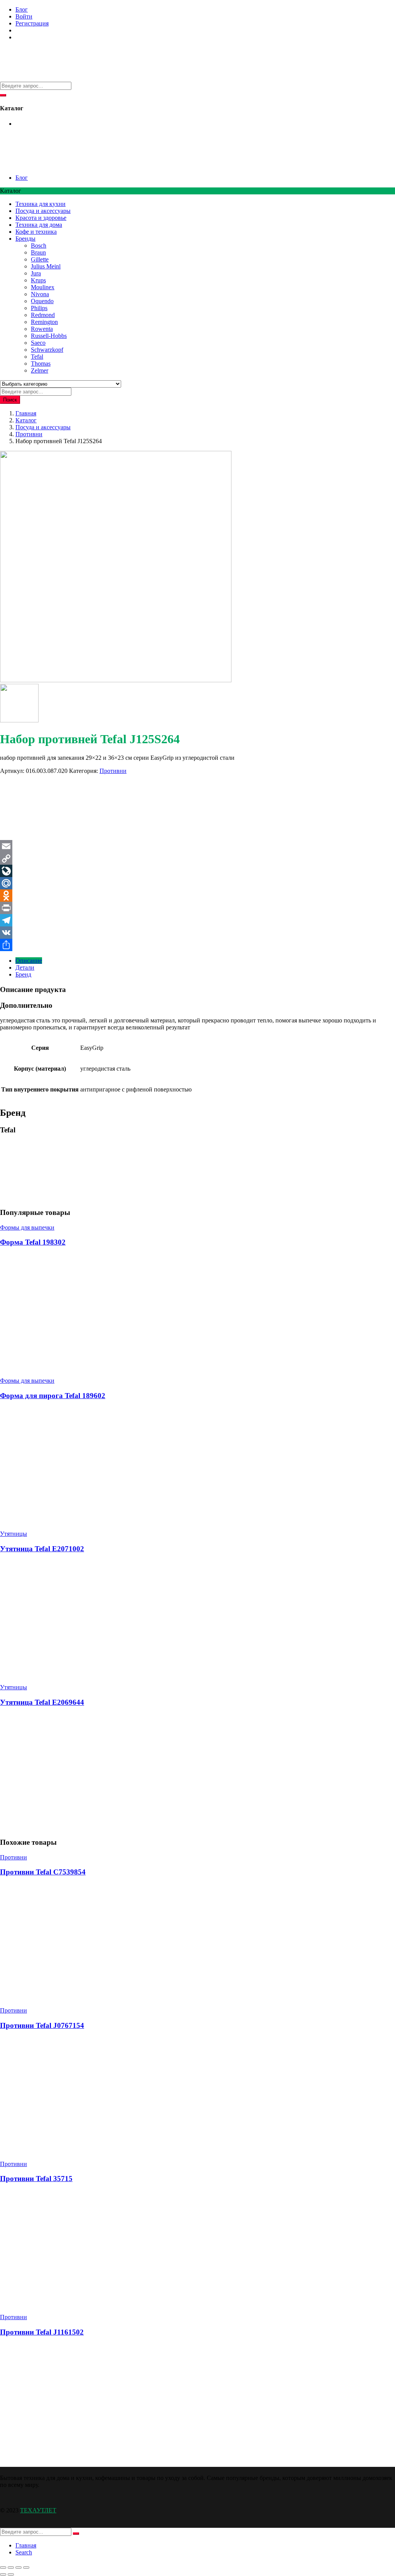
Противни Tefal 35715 (36, 2179)
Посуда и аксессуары (43, 211)
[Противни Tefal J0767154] (58, 2151)
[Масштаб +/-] (3, 2568)
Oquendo (42, 301)
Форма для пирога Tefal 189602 (53, 1396)
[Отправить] (197, 945)
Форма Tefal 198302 (33, 1242)
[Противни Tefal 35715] (58, 2304)
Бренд (23, 974)
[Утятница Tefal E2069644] (116, 1827)
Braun (38, 252)
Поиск (10, 400)
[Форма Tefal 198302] (58, 1367)
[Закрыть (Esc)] (26, 2568)
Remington (44, 322)
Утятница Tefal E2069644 (42, 1702)
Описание (29, 961)
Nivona (40, 294)
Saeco (38, 343)
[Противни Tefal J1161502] (116, 2457)
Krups (38, 280)
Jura (36, 273)
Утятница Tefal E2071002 (42, 1549)
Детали (25, 967)
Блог (22, 9)
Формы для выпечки (27, 1227)
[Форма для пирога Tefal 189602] (58, 1521)
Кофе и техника (36, 232)
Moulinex (43, 287)
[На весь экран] (11, 2568)
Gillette (40, 259)
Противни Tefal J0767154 (42, 2025)
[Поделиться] (19, 2568)
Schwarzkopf (47, 350)
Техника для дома (39, 225)
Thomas (41, 364)
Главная (26, 413)
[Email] (197, 846)
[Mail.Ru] (197, 883)
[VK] (197, 933)
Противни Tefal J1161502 (42, 2332)
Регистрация (32, 23)
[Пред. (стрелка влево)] (3, 2574)
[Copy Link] (197, 859)
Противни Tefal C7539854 (43, 1872)
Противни (29, 434)
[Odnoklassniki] (197, 896)
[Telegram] (197, 920)
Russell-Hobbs (49, 336)
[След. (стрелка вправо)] (11, 2574)
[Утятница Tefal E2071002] (116, 1674)
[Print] (197, 908)
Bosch (39, 245)
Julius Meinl (46, 266)
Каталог (26, 420)
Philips (39, 308)
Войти (24, 16)
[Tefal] (29, 836)
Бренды (25, 239)
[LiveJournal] (197, 871)
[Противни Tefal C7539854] (58, 1997)
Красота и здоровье (41, 218)
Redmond (43, 315)
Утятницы (14, 1534)
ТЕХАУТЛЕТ (38, 2510)
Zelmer (40, 370)
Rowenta (42, 329)
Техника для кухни (41, 204)
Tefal (37, 357)
